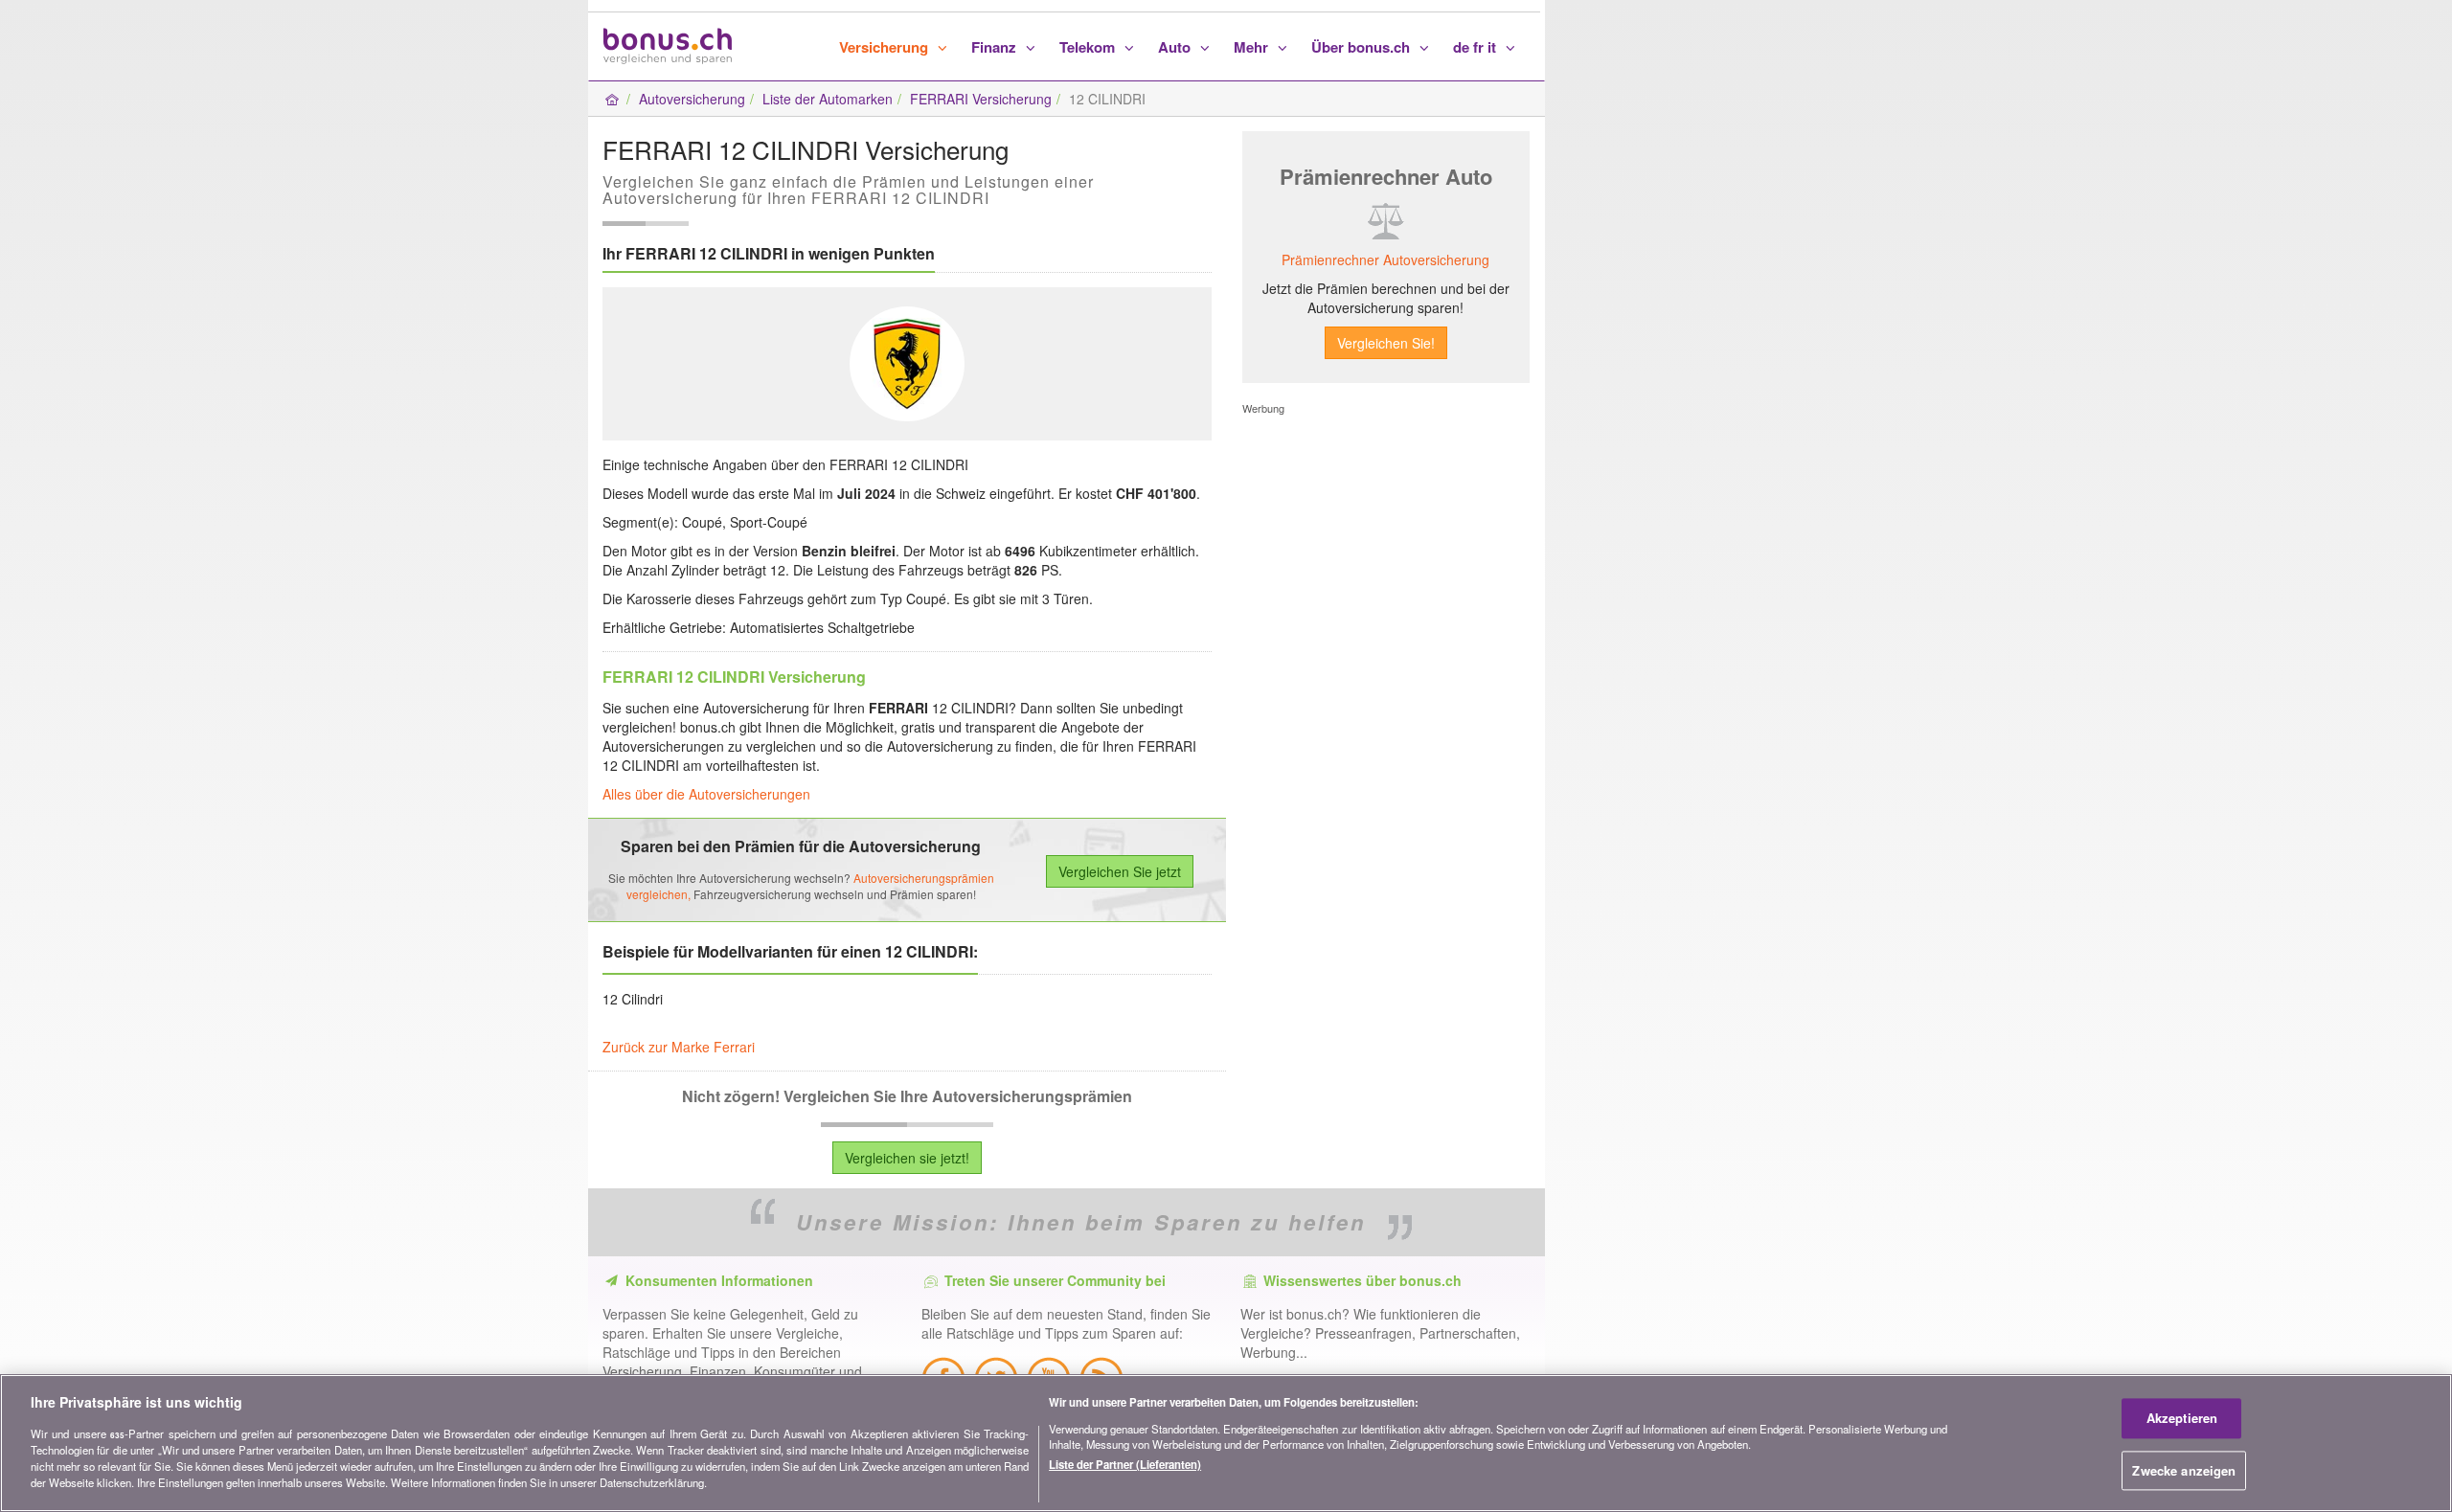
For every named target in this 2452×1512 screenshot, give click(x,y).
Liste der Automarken (828, 99)
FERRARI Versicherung (981, 99)
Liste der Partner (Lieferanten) (1125, 1464)
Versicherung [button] (885, 47)
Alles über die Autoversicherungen (706, 794)
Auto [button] (1176, 47)
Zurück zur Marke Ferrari (679, 1047)
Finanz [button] (996, 47)
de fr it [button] (1476, 47)
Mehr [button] (1253, 47)
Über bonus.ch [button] (1362, 47)
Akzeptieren (2182, 1418)
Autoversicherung (692, 99)
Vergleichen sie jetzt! (907, 1158)
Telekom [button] (1089, 47)
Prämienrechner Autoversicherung (1385, 260)
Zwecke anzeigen (2184, 1470)
